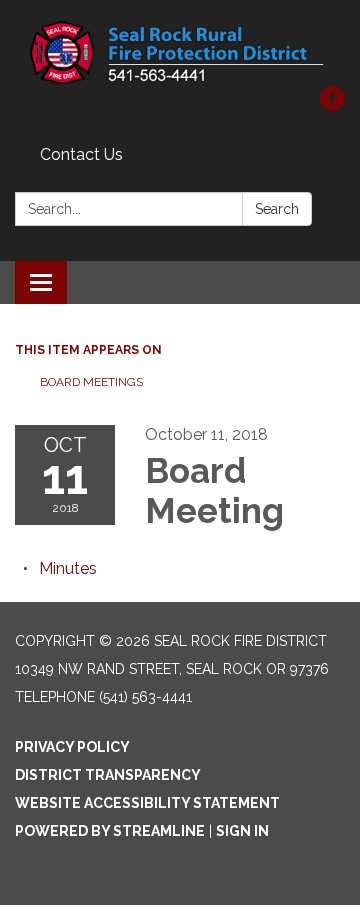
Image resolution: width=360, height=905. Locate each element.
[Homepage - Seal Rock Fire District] (180, 53)
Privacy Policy (72, 747)
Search (277, 209)
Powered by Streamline (110, 831)
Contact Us (81, 154)
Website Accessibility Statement (147, 803)
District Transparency (108, 775)
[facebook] (332, 105)
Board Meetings (91, 382)
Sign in (242, 831)
